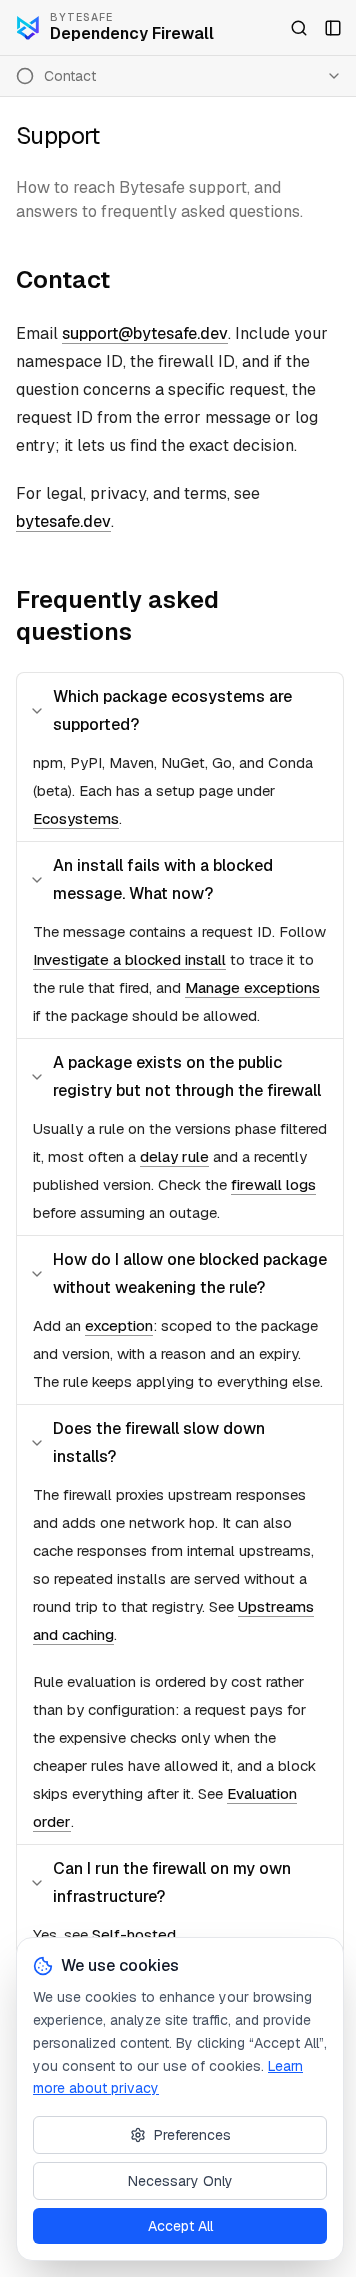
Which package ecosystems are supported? (172, 710)
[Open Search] (299, 28)
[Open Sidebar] (333, 28)
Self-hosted (134, 1934)
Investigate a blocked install (129, 959)
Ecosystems (76, 818)
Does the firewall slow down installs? (159, 1442)
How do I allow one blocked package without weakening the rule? (190, 1273)
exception (119, 1325)
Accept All (180, 2226)
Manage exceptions (252, 987)
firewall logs (273, 1184)
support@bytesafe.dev (145, 333)
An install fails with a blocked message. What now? (163, 879)
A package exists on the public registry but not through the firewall (187, 1076)
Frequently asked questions (117, 615)
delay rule (174, 1156)
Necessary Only (180, 2181)
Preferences (192, 2135)
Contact (63, 279)
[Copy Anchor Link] (126, 280)
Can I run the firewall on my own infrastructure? (172, 1882)
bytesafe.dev (63, 521)
